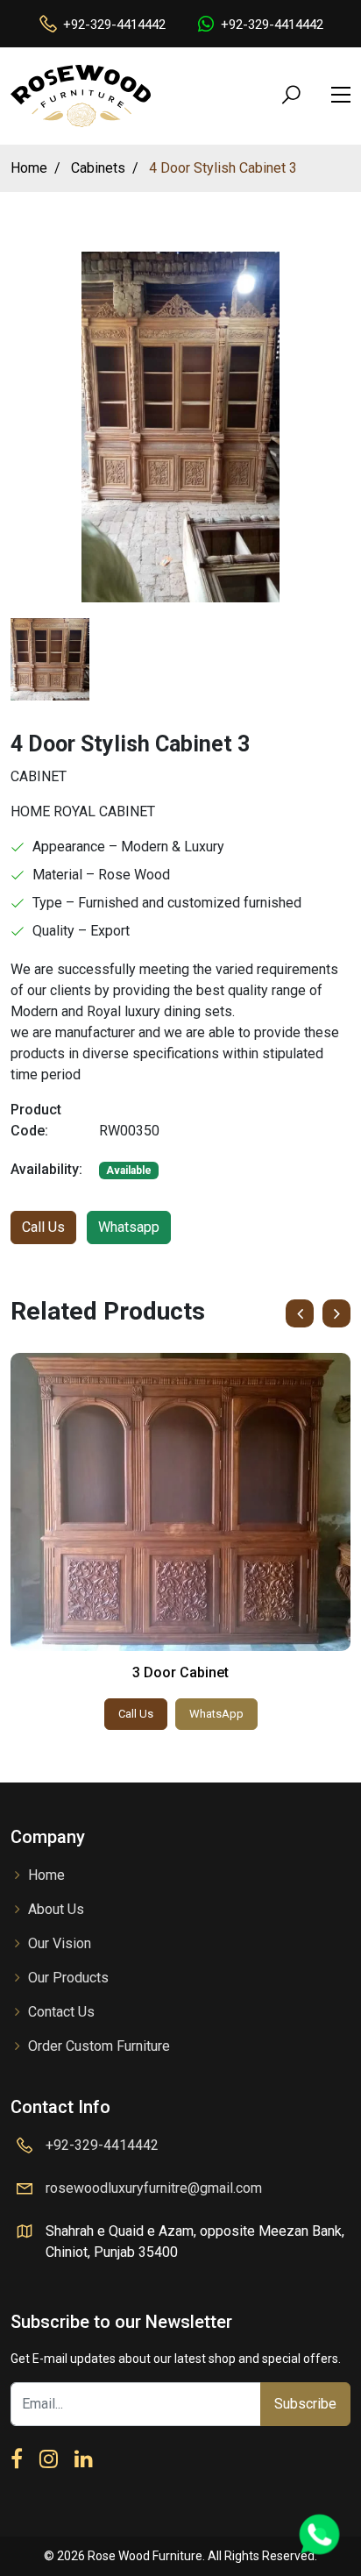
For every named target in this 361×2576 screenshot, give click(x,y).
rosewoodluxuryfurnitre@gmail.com (154, 2188)
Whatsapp (129, 1227)
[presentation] (300, 1313)
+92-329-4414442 (114, 25)
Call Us (43, 1227)
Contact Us (61, 2012)
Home (46, 1875)
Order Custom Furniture (99, 2046)
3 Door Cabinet (180, 1672)
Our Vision (60, 1943)
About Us (56, 1909)
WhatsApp (216, 1714)
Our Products (68, 1978)
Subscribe (305, 2404)
